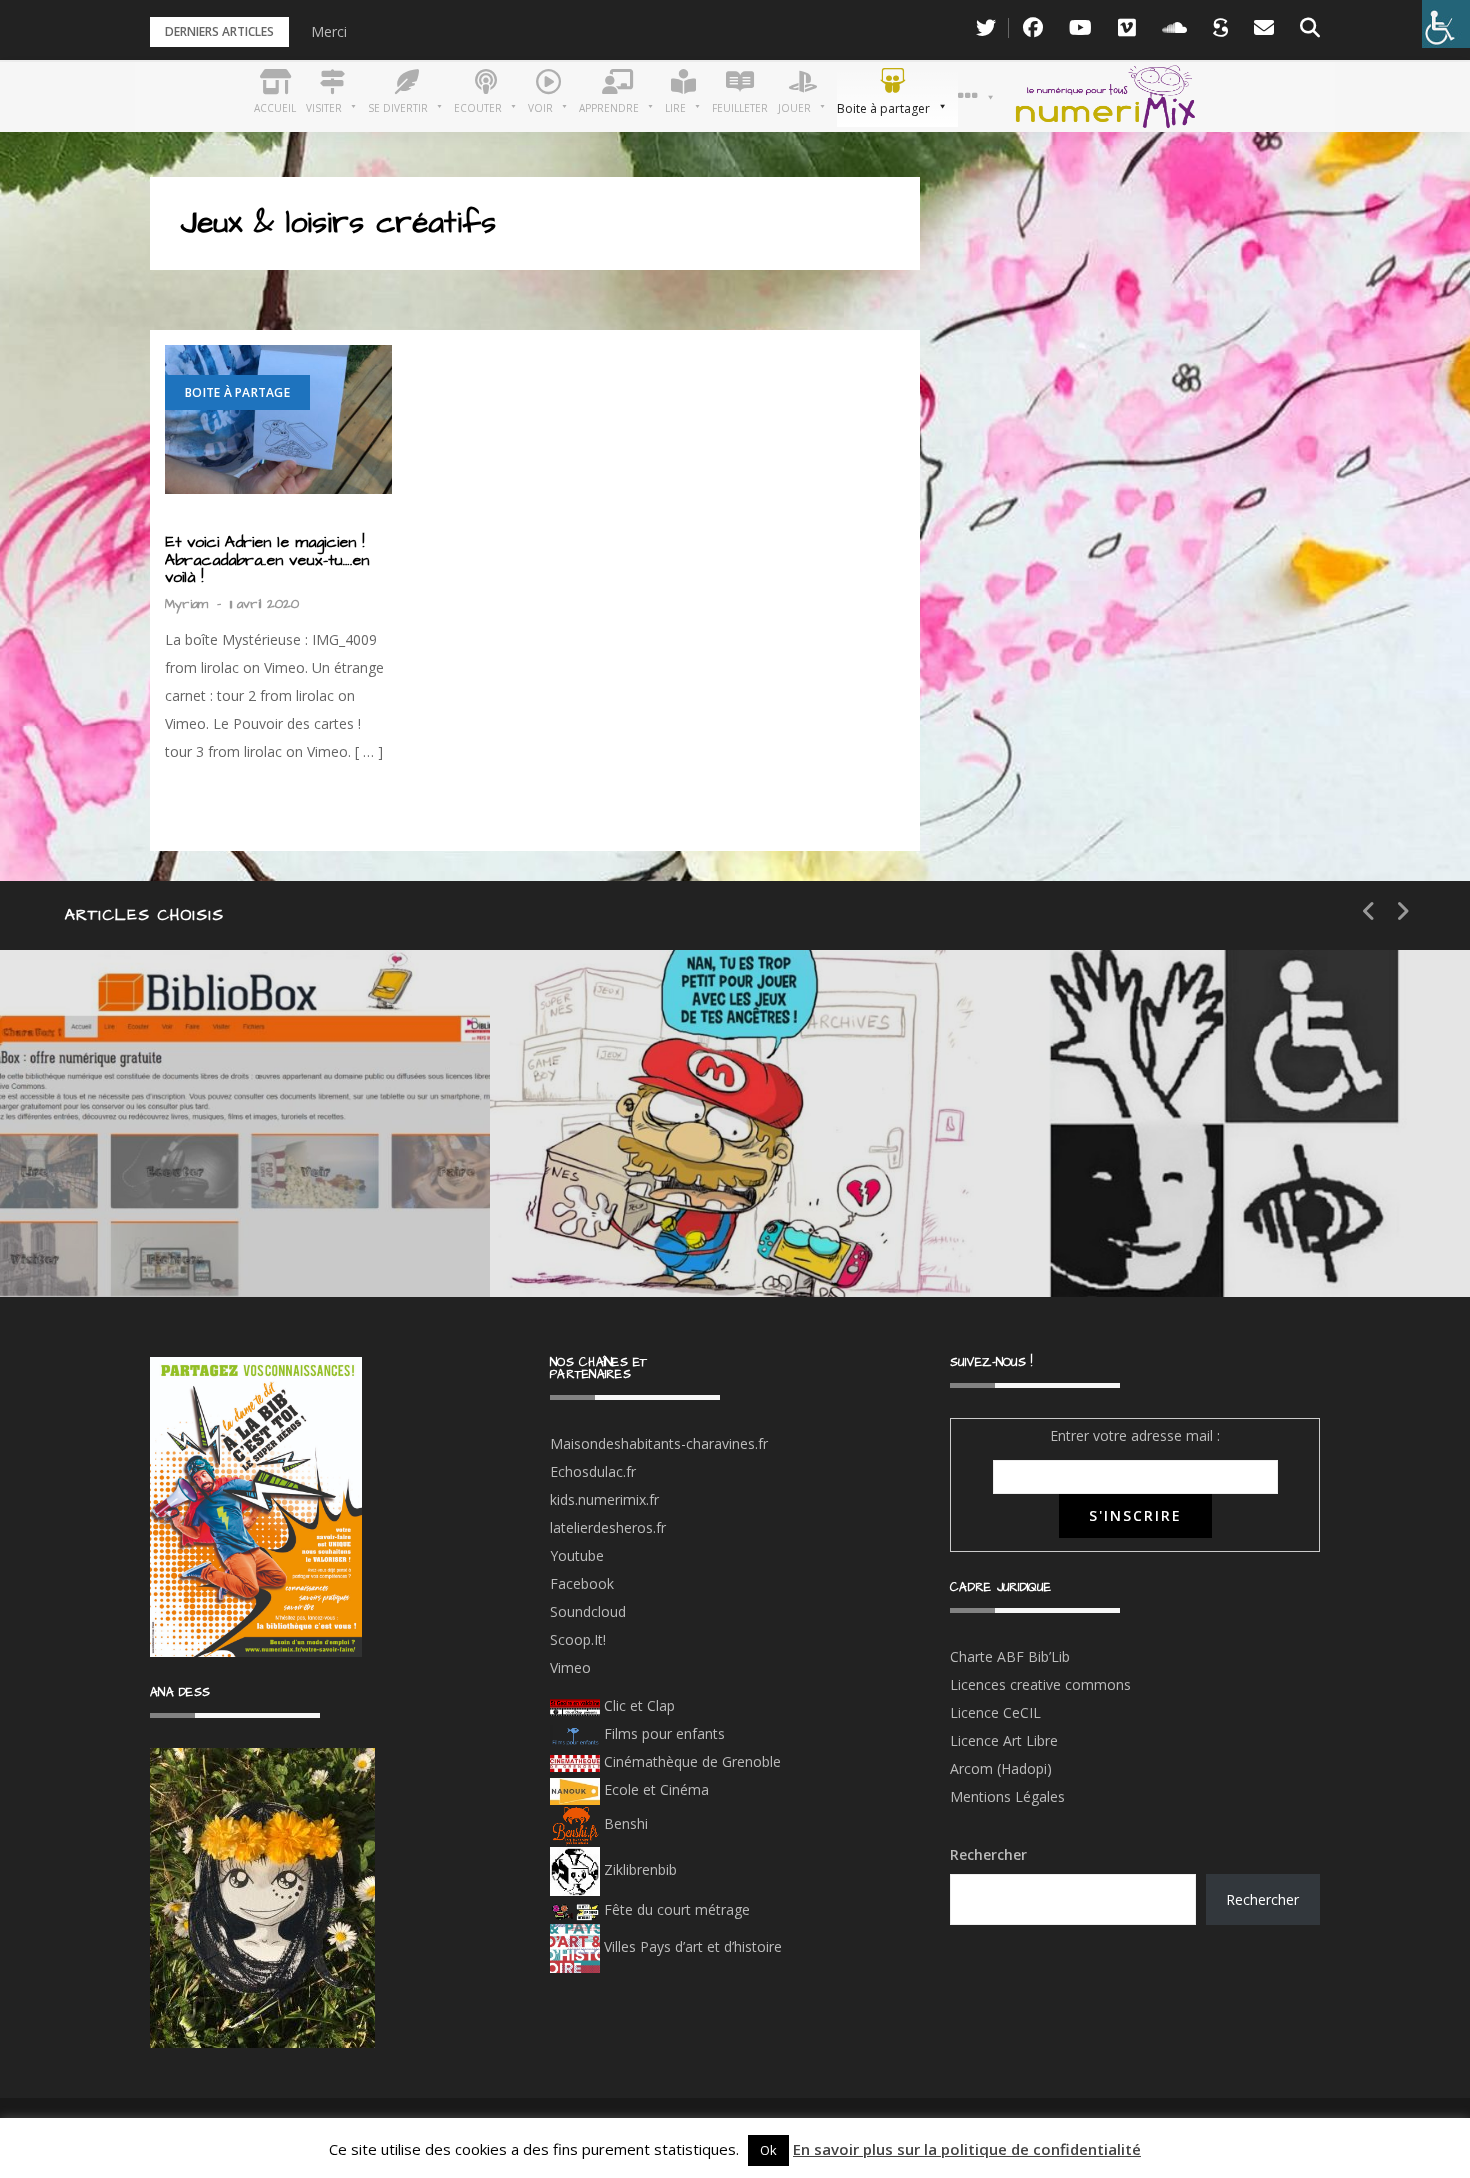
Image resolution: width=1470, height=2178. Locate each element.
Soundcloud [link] (588, 1611)
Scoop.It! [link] (578, 1639)
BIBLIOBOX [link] (144, 1236)
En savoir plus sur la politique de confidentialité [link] (967, 2149)
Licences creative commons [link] (1042, 1684)
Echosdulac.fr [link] (593, 1471)
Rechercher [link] (1262, 1899)
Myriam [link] (186, 604)
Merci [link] (329, 31)
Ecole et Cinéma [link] (654, 1789)
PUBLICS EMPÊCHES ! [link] (1190, 1236)
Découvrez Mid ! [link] (664, 1236)
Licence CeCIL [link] (995, 1712)
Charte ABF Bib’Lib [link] (1010, 1656)
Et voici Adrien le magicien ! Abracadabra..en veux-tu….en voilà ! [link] (267, 560)
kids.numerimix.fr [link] (604, 1499)
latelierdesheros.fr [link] (608, 1527)
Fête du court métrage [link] (675, 1909)
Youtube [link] (577, 1555)
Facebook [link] (582, 1583)
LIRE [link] (1100, 1165)
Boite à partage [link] (237, 392)
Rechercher (988, 1854)
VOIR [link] (616, 1165)
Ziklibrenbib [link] (638, 1869)
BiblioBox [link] (184, 1165)
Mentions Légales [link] (1007, 1796)
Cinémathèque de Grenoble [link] (690, 1761)
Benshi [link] (626, 1823)
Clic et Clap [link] (637, 1705)
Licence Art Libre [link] (1004, 1740)
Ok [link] (768, 2150)
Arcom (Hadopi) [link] (1001, 1768)
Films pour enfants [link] (662, 1733)
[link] (1446, 24)
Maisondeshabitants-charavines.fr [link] (659, 1443)
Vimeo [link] (570, 1667)
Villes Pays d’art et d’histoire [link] (691, 1946)
